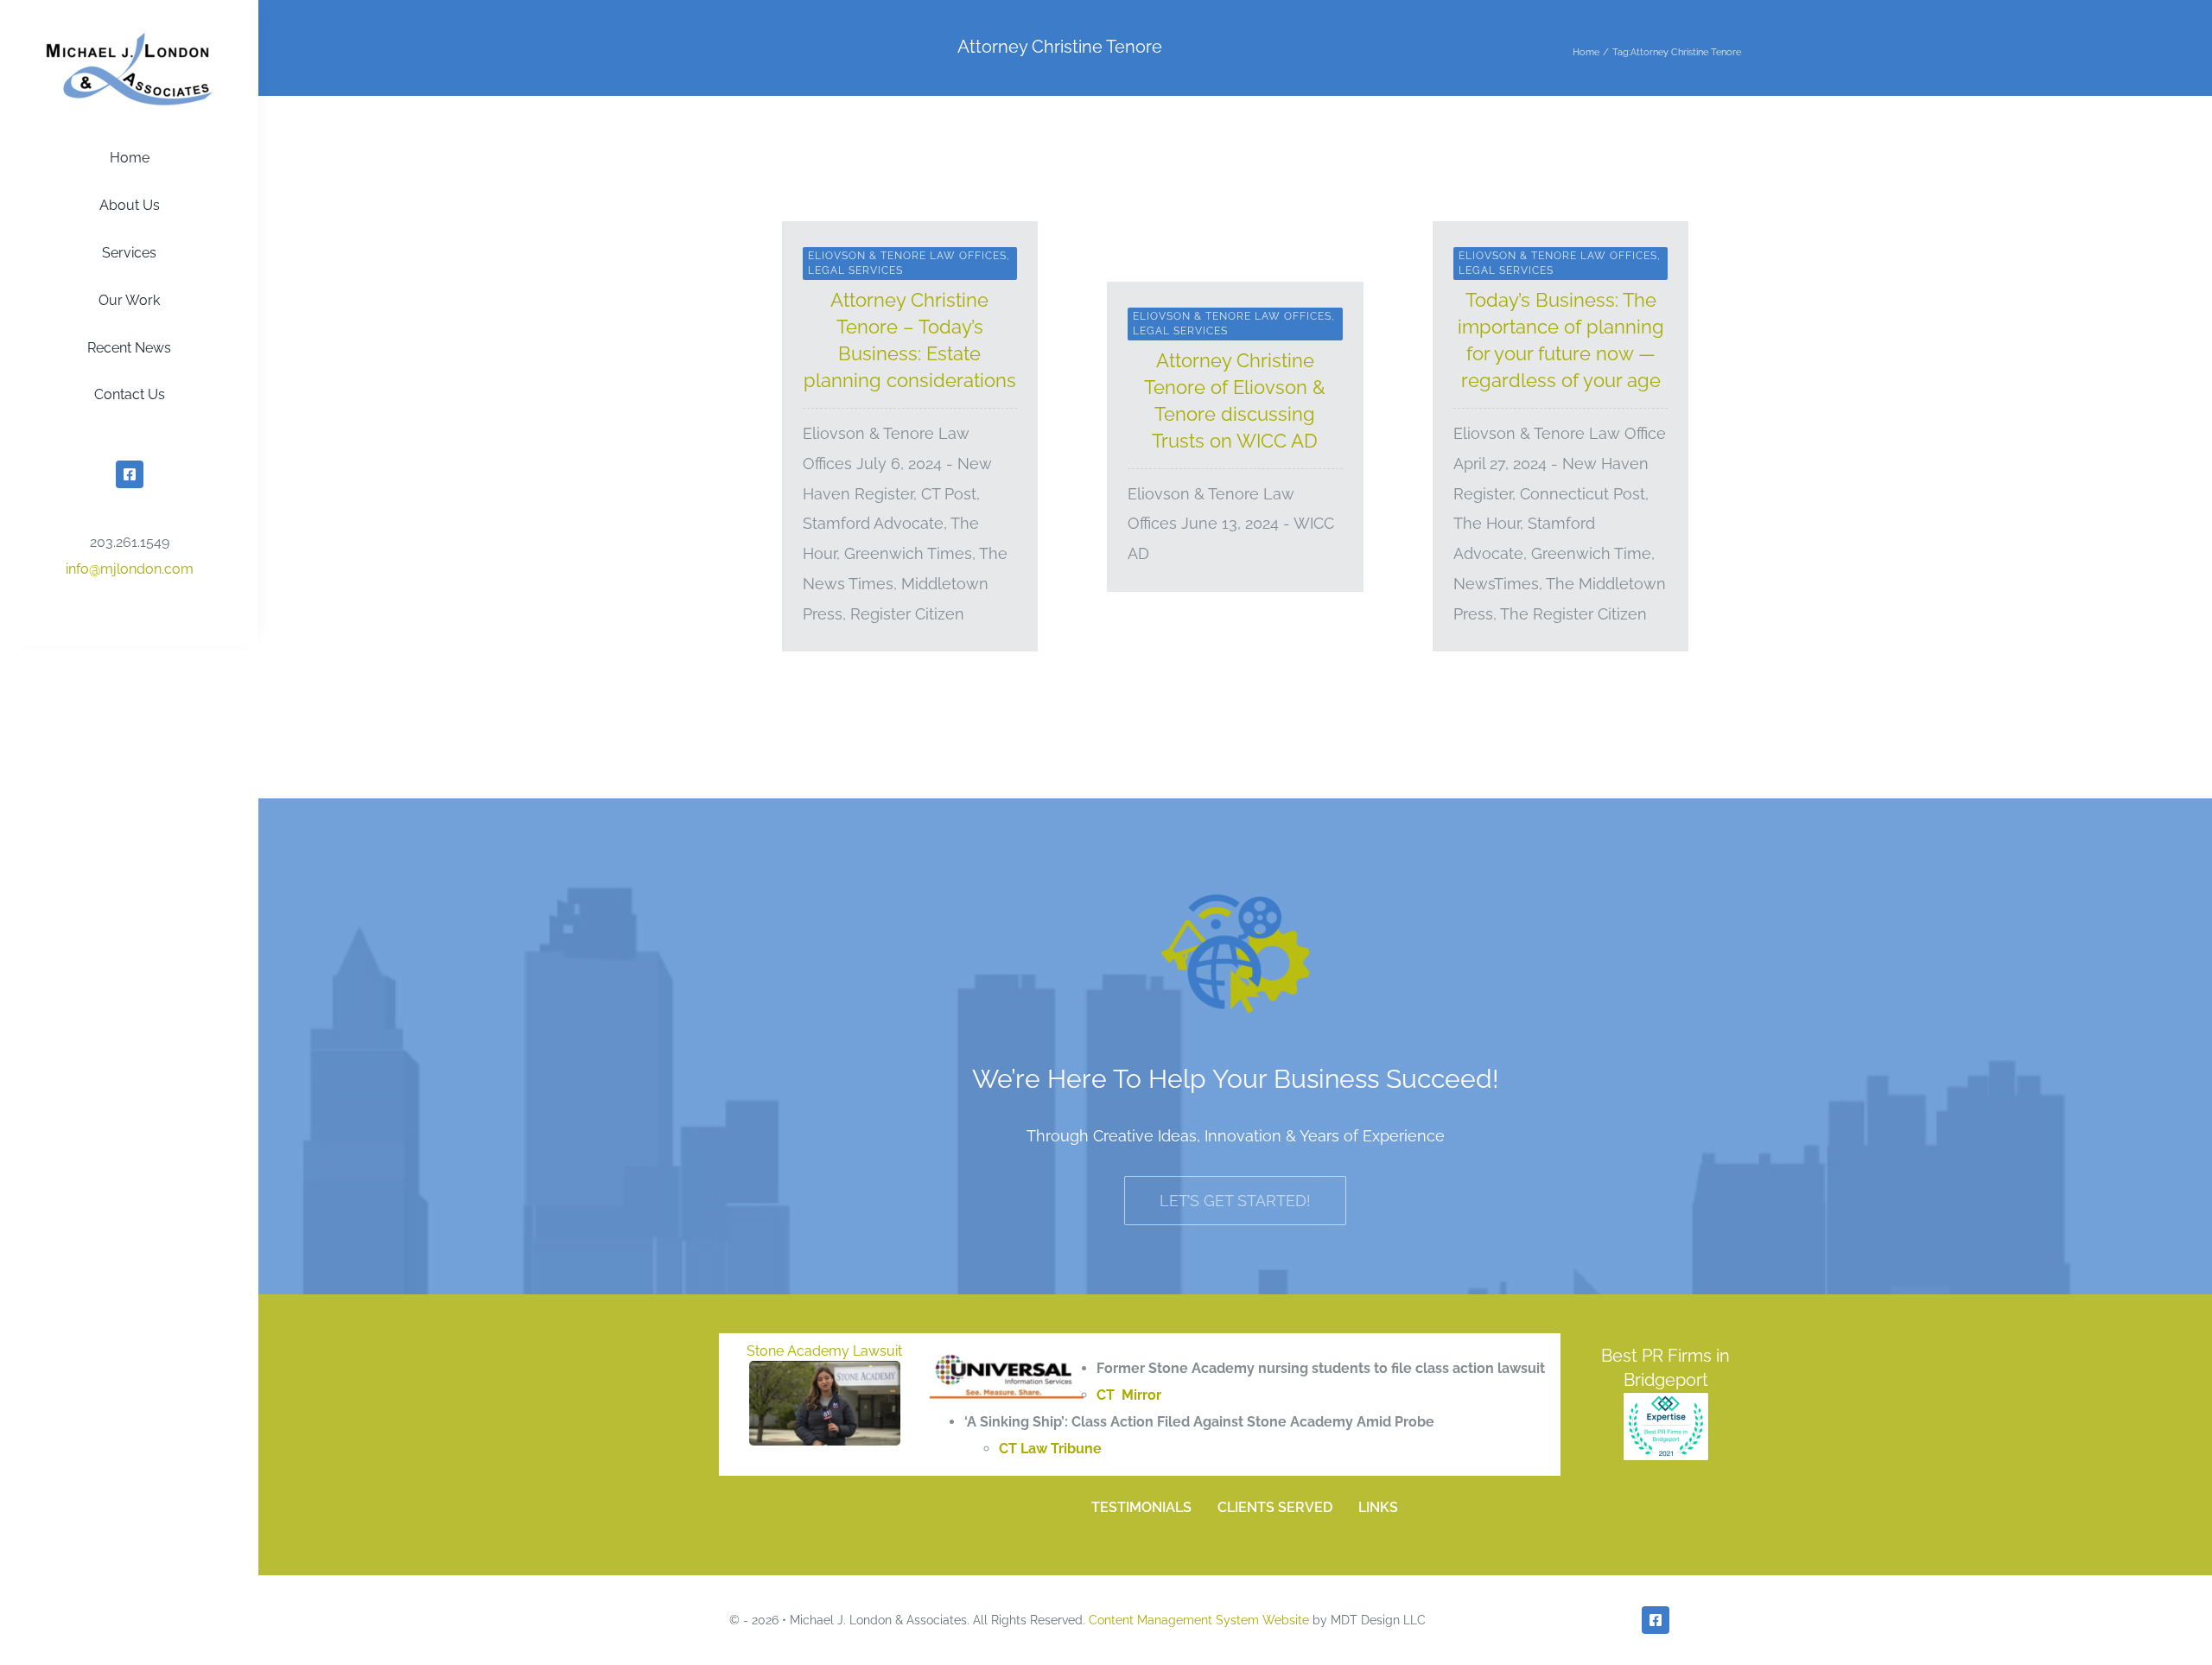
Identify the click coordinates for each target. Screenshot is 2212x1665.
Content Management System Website (1199, 1620)
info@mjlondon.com (130, 569)
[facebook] (130, 474)
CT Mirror (1129, 1395)
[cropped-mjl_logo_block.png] (130, 38)
